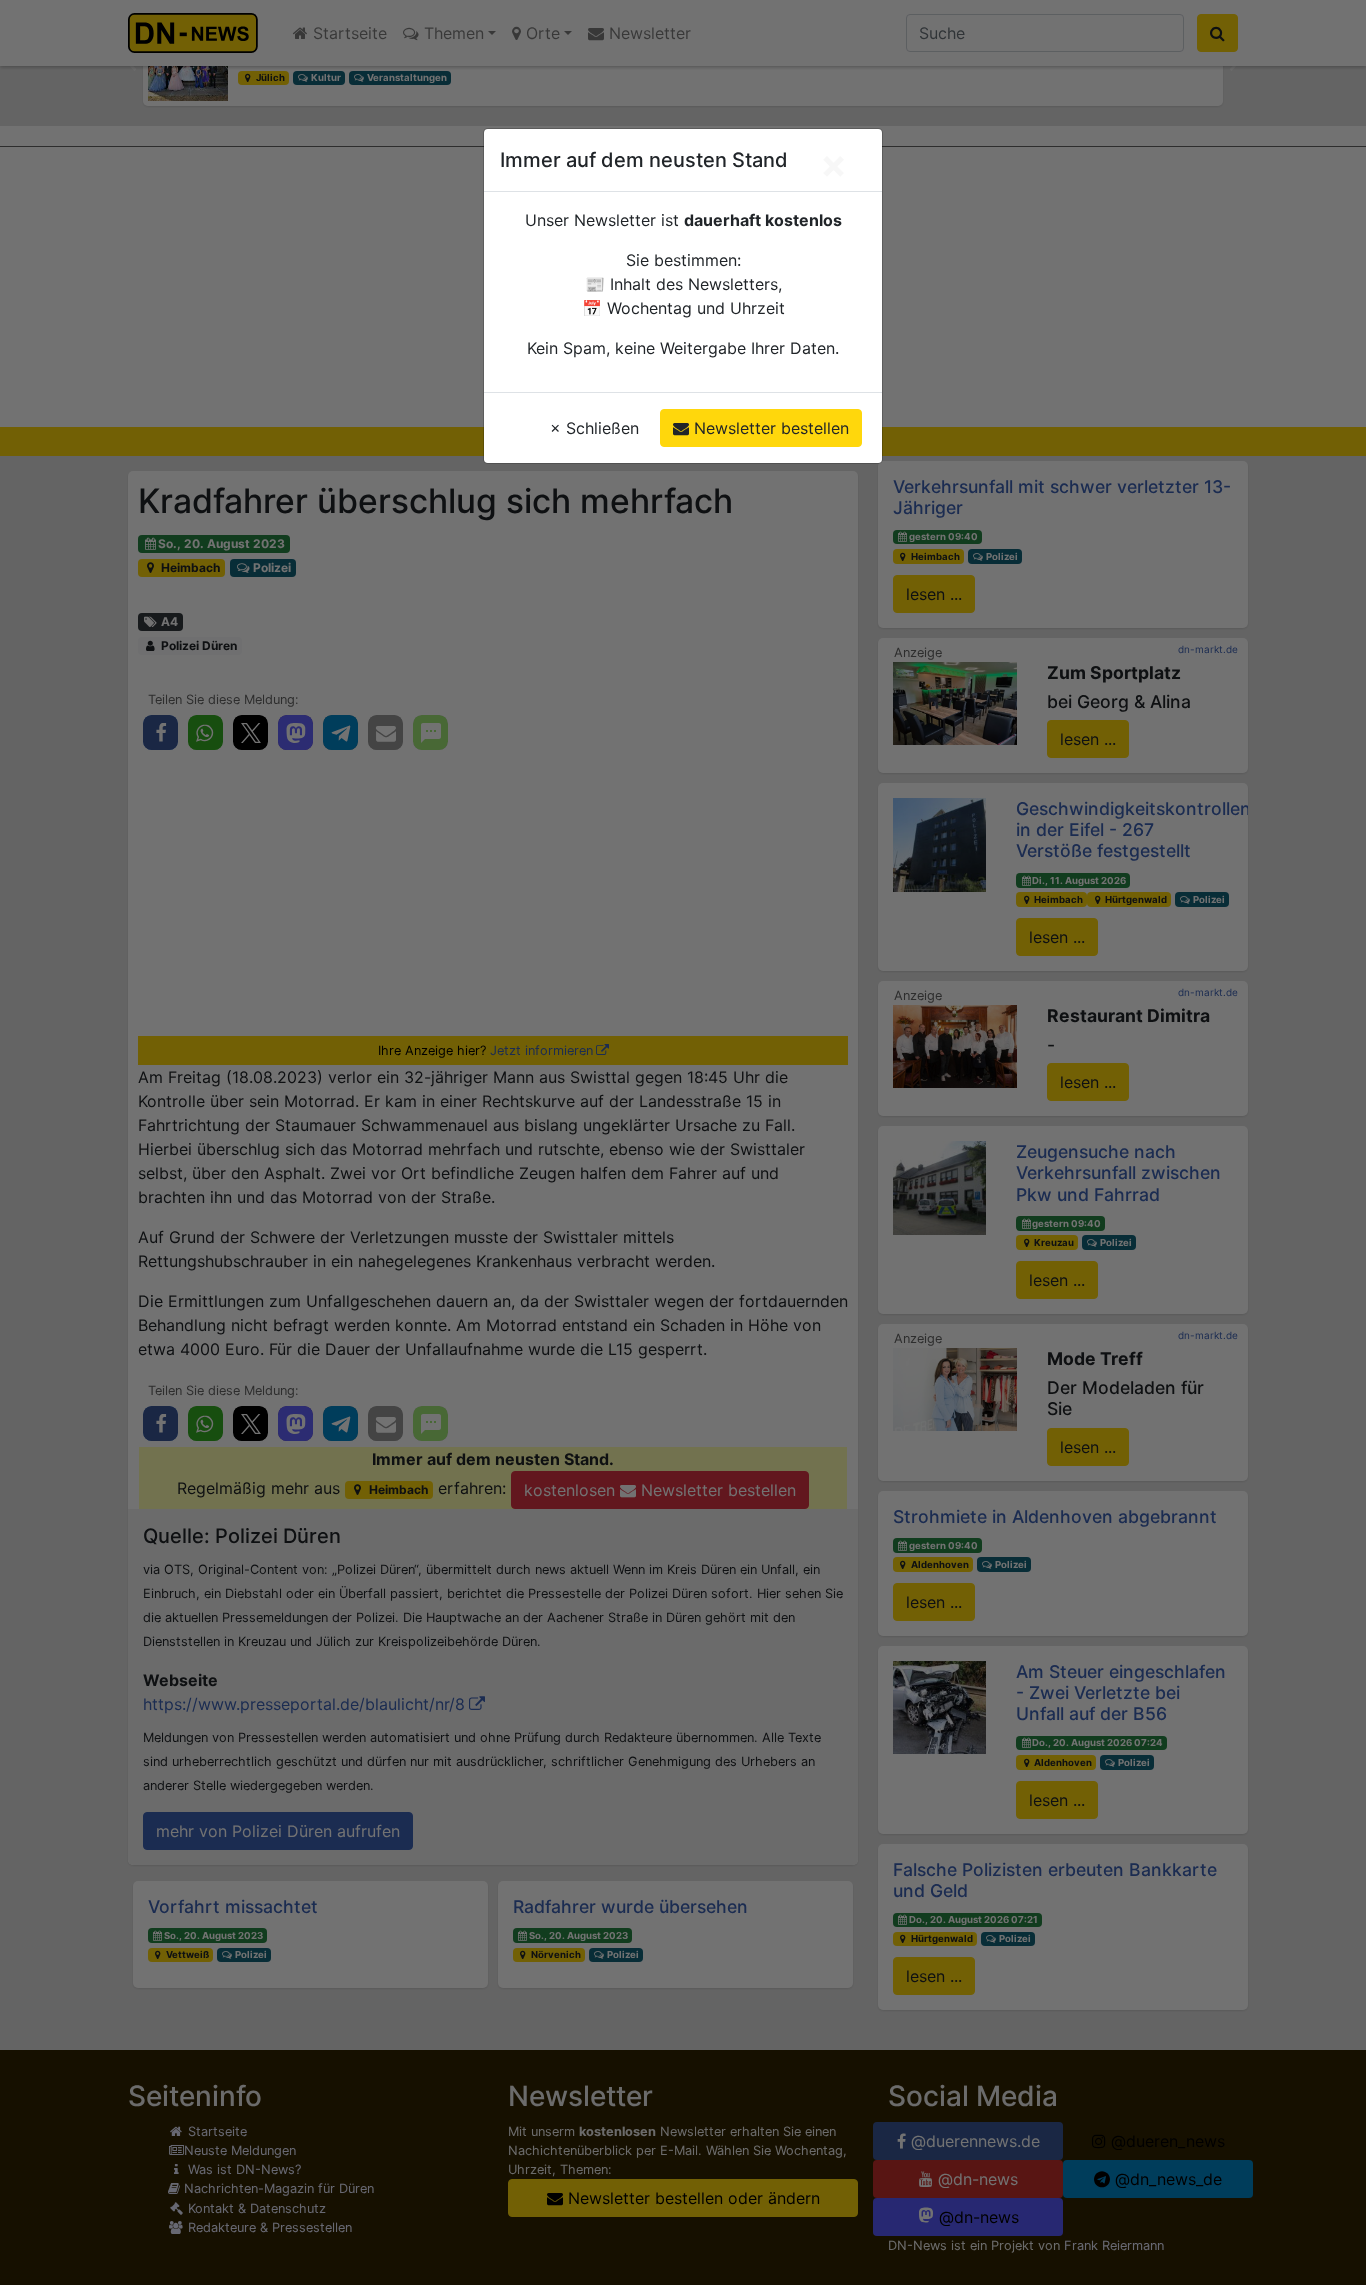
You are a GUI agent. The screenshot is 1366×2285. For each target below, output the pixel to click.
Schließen (594, 428)
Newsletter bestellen (769, 428)
